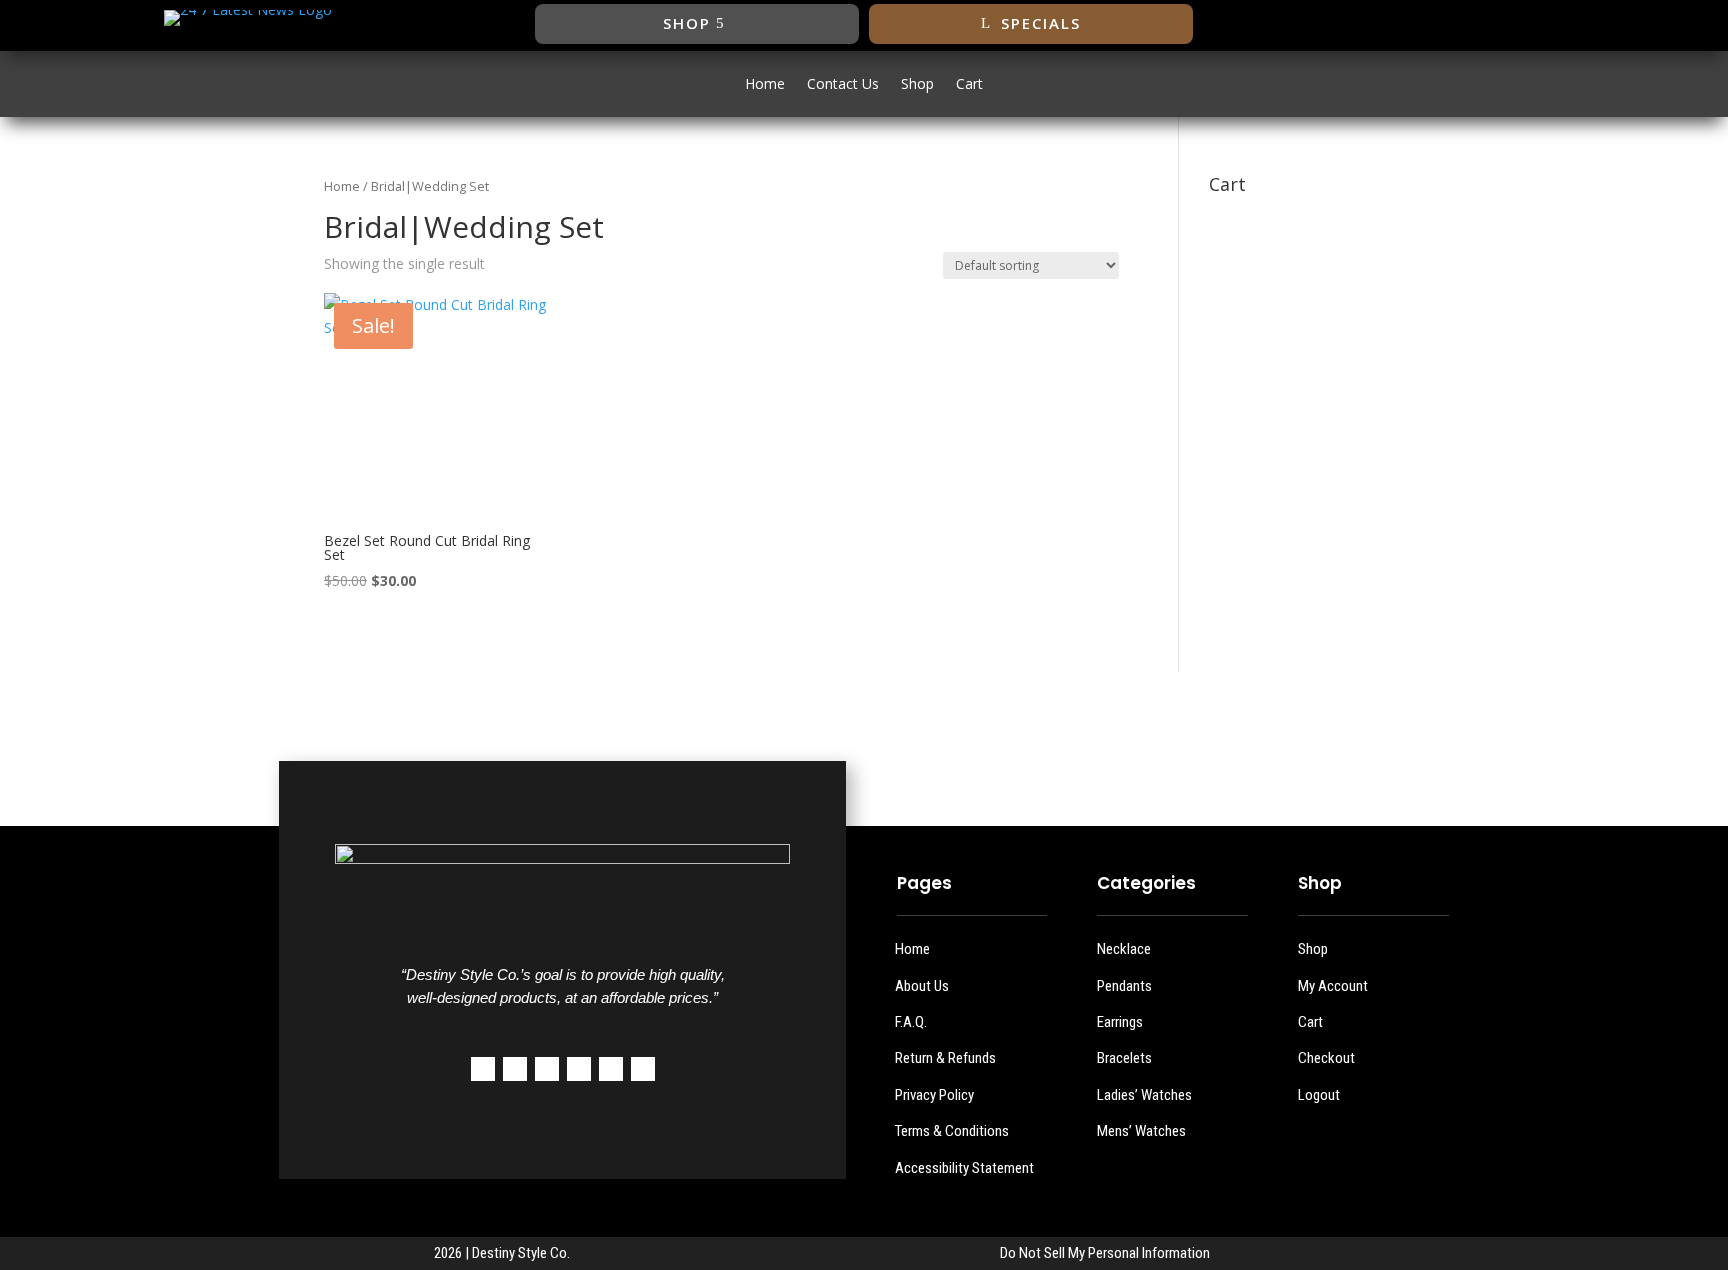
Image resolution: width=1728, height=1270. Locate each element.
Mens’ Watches (1141, 1131)
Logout (1319, 1095)
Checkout (1326, 1058)
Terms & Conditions (952, 1131)
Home (765, 85)
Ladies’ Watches (1144, 1095)
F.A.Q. (911, 1022)
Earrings (1120, 1022)
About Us (922, 986)
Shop (687, 23)
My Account (1333, 986)
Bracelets (1124, 1058)
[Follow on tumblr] (611, 1069)
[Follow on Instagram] (1491, 24)
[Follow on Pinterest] (579, 1069)
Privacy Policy (934, 1095)
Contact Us (843, 85)
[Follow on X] (1451, 24)
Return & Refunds (945, 1058)
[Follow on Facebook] (1411, 24)
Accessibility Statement (964, 1168)
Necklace (1124, 949)
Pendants (1124, 986)
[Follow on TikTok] (1531, 24)
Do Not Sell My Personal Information (1105, 1253)
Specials (1041, 23)
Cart (969, 85)
